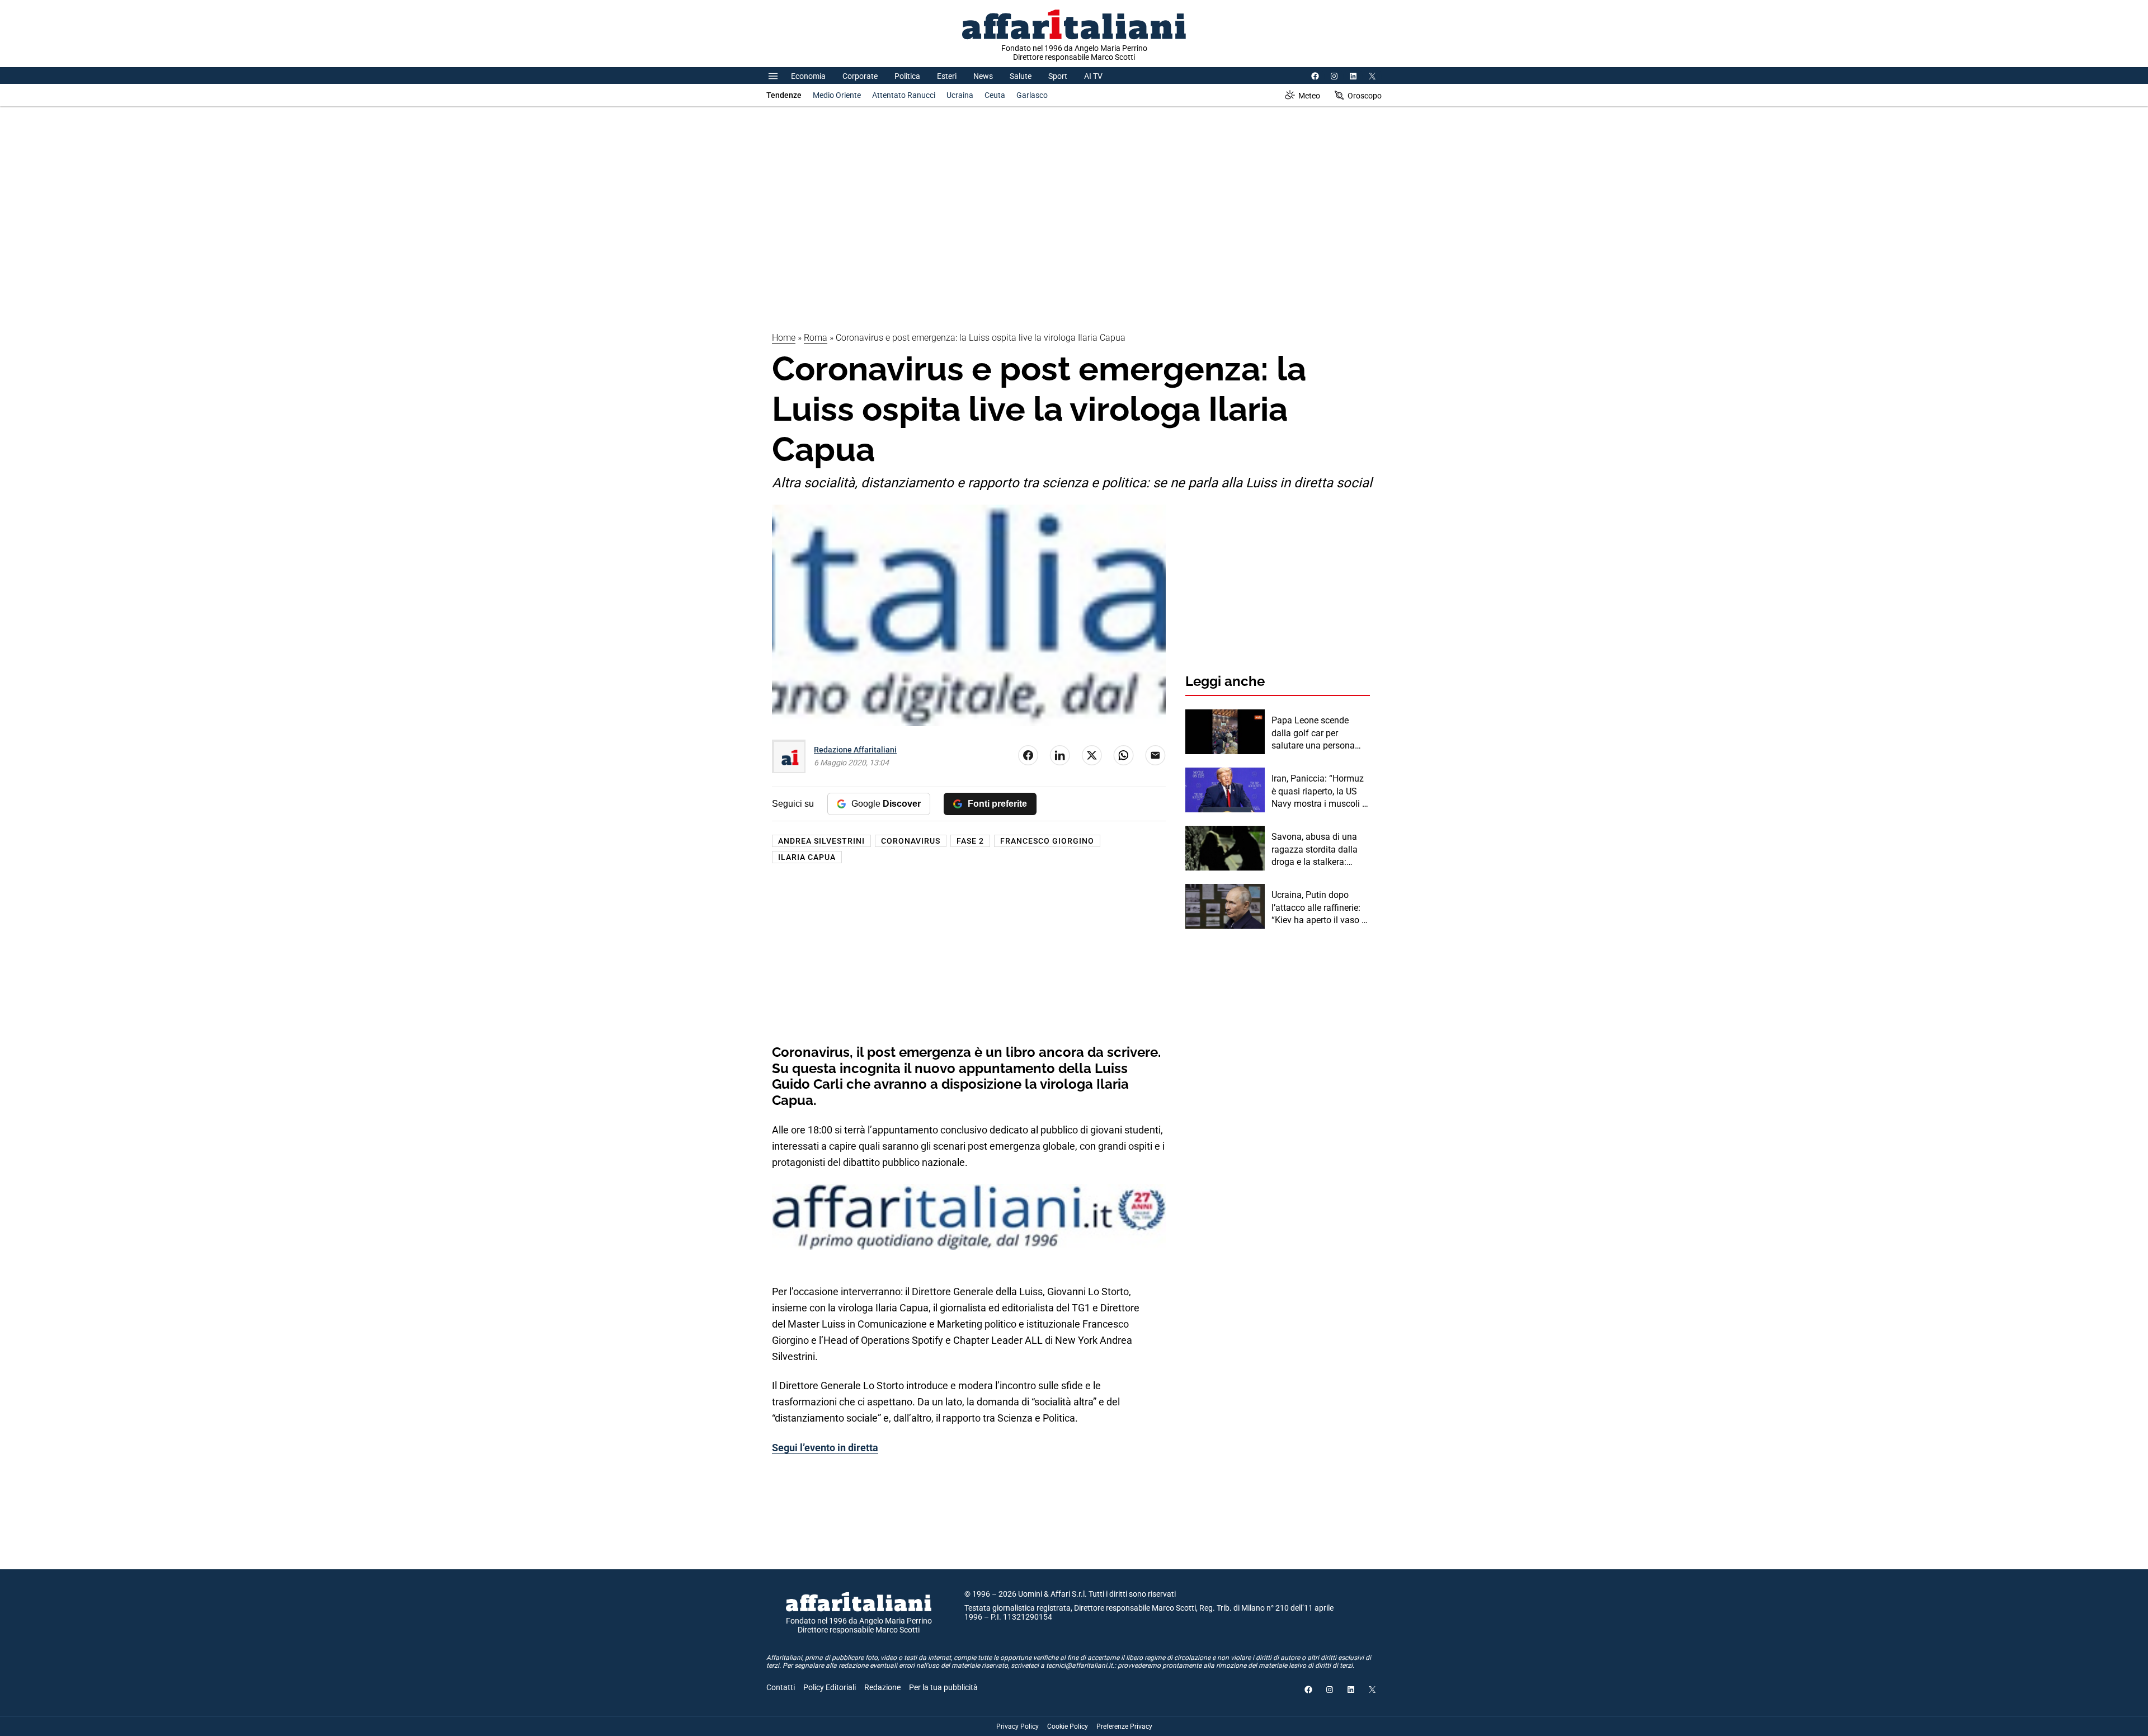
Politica (907, 76)
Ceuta (995, 95)
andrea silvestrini (821, 841)
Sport (1058, 76)
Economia (808, 76)
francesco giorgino (1047, 841)
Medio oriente (837, 95)
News (983, 76)
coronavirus (911, 841)
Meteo (1309, 96)
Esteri (947, 76)
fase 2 (970, 841)
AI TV (1093, 76)
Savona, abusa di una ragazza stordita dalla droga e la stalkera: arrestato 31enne (1315, 850)
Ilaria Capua (807, 857)
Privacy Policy (1018, 1726)
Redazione (882, 1687)
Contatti (781, 1687)
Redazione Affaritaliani (855, 750)
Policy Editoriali (830, 1687)
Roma (816, 338)
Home (784, 338)
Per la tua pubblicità (943, 1687)
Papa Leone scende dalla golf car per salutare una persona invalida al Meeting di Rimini (1314, 733)
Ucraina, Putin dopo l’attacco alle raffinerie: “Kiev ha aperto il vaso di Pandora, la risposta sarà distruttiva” (1321, 908)
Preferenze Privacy (1124, 1726)
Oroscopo (1365, 96)
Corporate (860, 76)
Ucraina (960, 95)
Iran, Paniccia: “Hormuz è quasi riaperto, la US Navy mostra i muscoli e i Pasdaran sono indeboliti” (1319, 792)
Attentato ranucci (904, 95)
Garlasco (1032, 95)
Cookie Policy (1068, 1726)
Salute (1021, 76)
